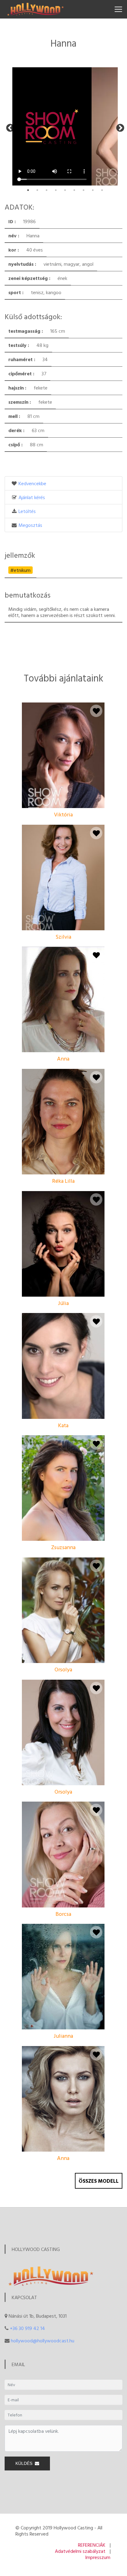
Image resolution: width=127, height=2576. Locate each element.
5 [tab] (65, 190)
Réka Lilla (63, 1181)
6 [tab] (74, 190)
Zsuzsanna (63, 1547)
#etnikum (20, 570)
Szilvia (63, 937)
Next (119, 127)
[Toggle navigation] (118, 9)
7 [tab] (84, 190)
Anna (63, 1059)
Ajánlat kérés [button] (32, 497)
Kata (63, 1425)
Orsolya (63, 1669)
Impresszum (98, 2557)
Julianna (63, 2036)
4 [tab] (56, 190)
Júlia (63, 1303)
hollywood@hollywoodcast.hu (43, 2340)
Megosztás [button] (30, 525)
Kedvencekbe (32, 483)
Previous (9, 127)
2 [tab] (37, 190)
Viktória (63, 814)
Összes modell (99, 2181)
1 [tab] (28, 190)
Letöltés (27, 511)
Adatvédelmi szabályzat (80, 2551)
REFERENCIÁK (92, 2545)
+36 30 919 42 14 (27, 2328)
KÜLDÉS (25, 2463)
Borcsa (63, 1914)
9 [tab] (102, 190)
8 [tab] (93, 190)
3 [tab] (47, 190)
